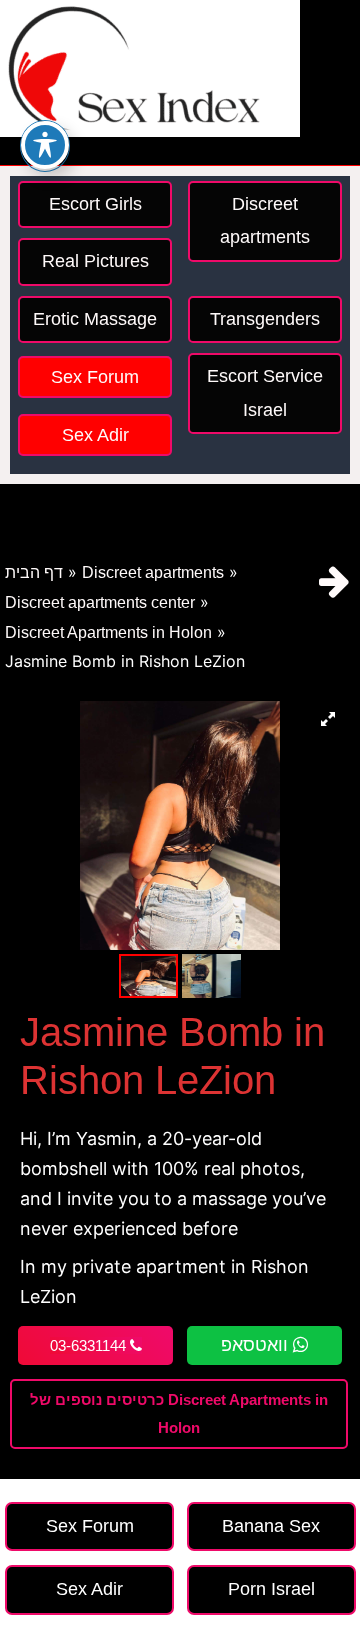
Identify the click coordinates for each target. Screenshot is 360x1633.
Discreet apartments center (100, 602)
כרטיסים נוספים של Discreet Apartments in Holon (179, 1413)
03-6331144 (90, 1345)
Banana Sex (271, 1526)
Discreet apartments (153, 572)
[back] (334, 581)
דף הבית (34, 572)
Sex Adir (95, 435)
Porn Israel (271, 1589)
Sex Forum (95, 377)
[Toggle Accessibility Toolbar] (45, 145)
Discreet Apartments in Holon (108, 632)
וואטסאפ (257, 1345)
